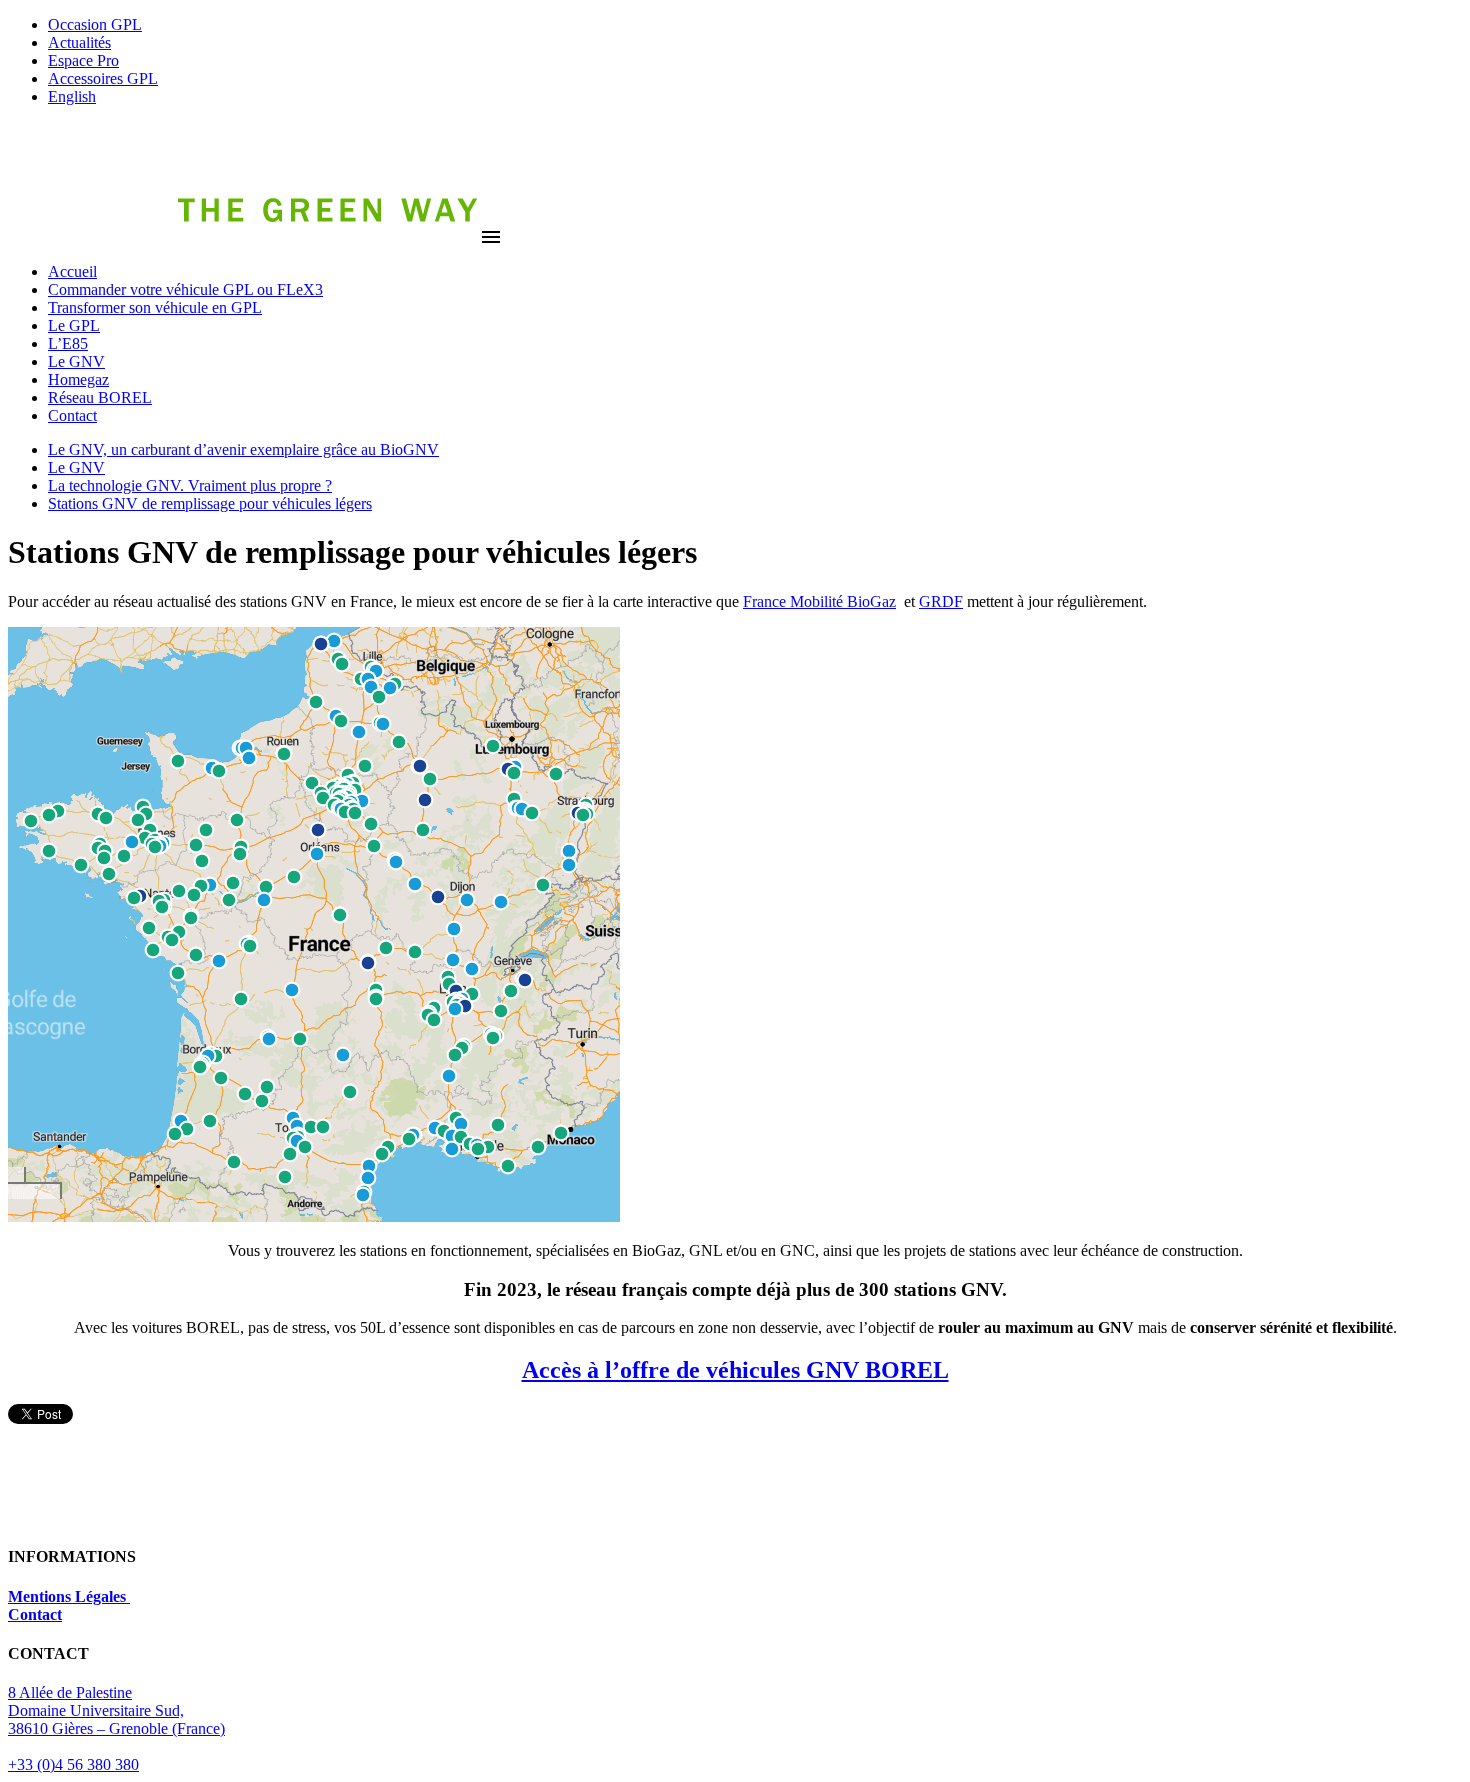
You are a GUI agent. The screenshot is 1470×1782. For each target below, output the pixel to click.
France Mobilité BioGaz (819, 601)
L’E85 (68, 343)
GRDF (941, 601)
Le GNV (76, 361)
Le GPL (74, 325)
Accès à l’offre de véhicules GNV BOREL (735, 1370)
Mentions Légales (69, 1596)
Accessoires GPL (103, 78)
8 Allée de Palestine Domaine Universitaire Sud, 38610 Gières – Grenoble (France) (116, 1710)
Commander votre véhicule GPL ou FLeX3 (185, 289)
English (72, 96)
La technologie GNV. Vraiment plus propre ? (190, 485)
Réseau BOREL (100, 397)
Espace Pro (83, 60)
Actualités (79, 42)
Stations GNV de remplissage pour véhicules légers (210, 503)
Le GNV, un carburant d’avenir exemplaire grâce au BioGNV (243, 449)
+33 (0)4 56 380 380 (73, 1764)
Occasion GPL (95, 24)
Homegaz (78, 379)
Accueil (72, 271)
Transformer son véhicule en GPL (155, 307)
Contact (72, 415)
